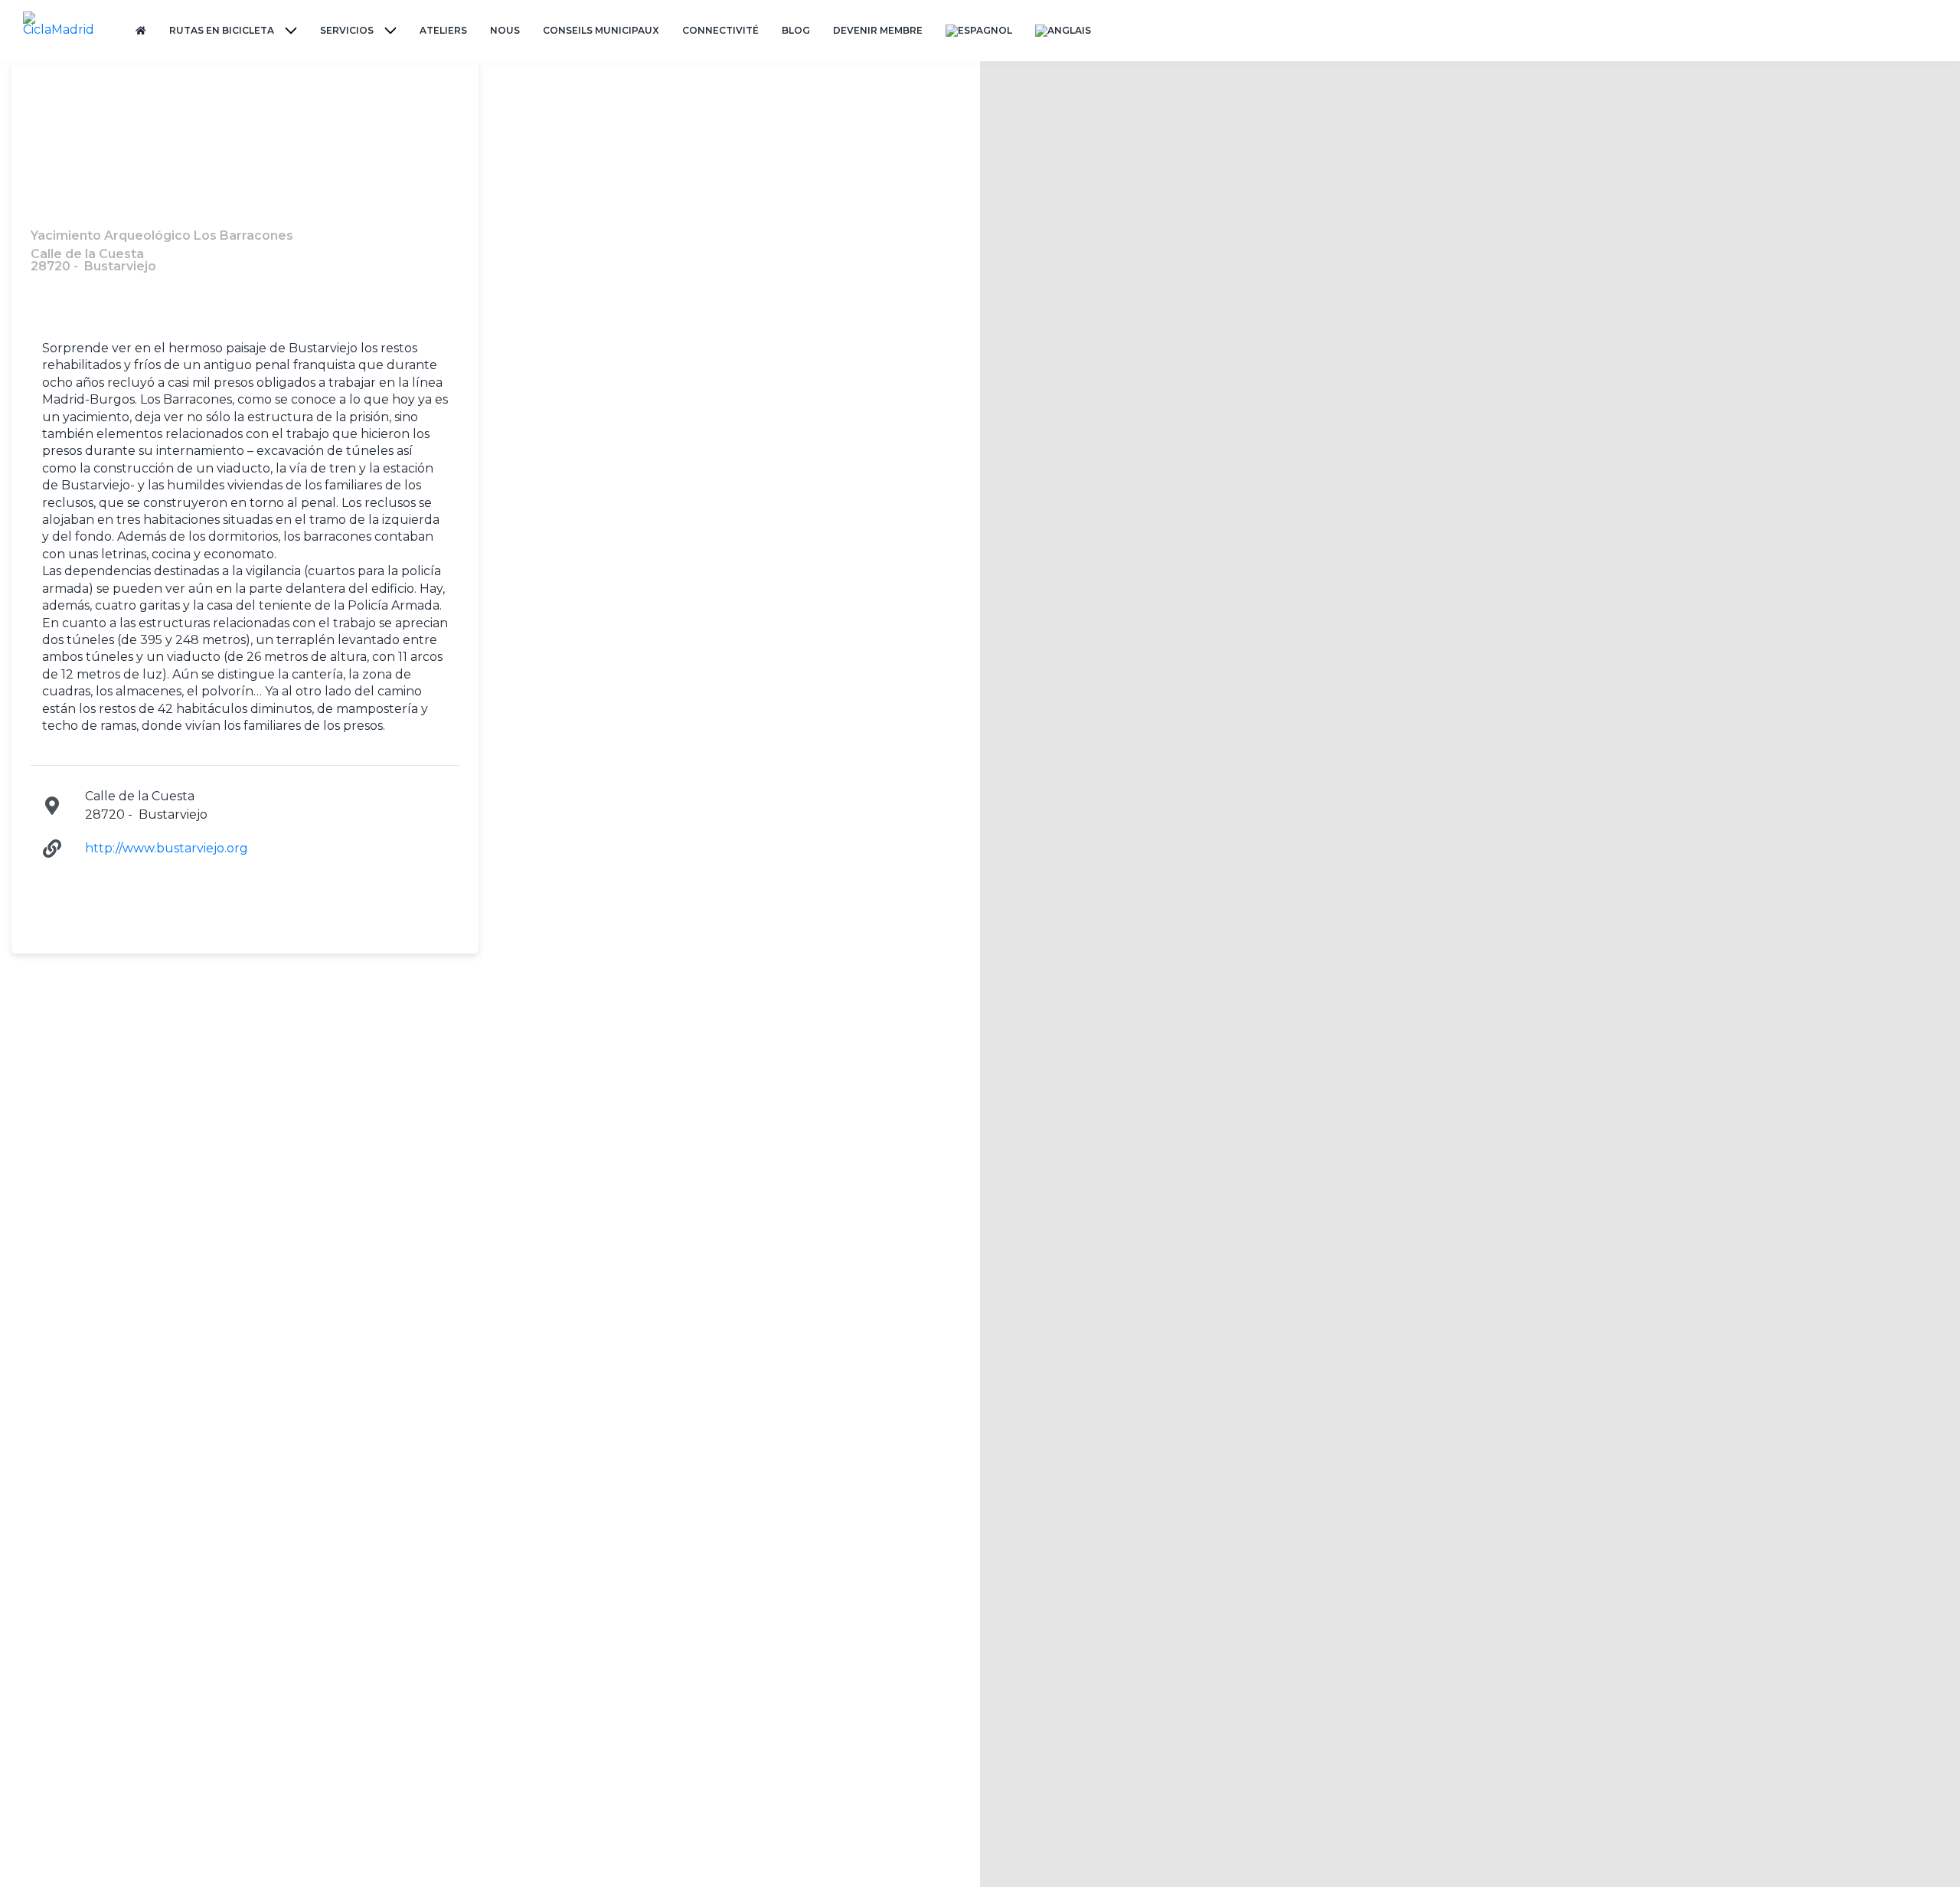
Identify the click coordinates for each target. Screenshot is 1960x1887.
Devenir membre (878, 30)
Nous (505, 30)
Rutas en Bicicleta (222, 30)
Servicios (347, 30)
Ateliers (443, 30)
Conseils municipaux (601, 30)
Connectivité (720, 30)
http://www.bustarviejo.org (167, 848)
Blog (796, 30)
